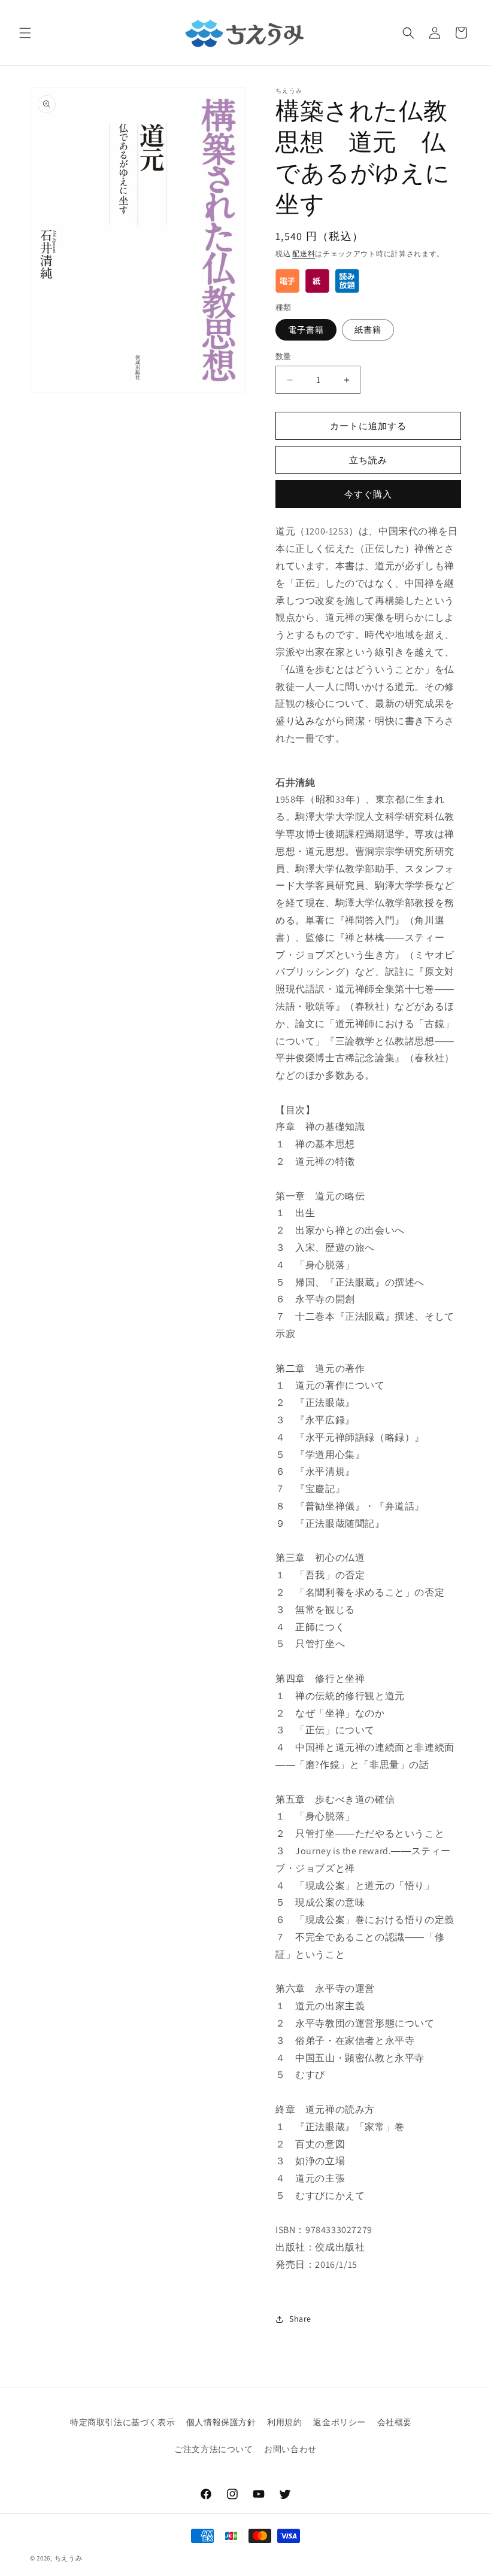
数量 (284, 356)
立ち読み (368, 460)
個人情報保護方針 (221, 2422)
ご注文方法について (213, 2449)
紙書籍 (368, 330)
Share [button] (300, 2319)
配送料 (304, 253)
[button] (25, 33)
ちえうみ (69, 2558)
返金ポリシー (340, 2422)
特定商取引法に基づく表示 (122, 2422)
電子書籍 (306, 330)
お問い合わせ (290, 2449)
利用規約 (284, 2422)
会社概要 (395, 2422)
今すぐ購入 (368, 494)
